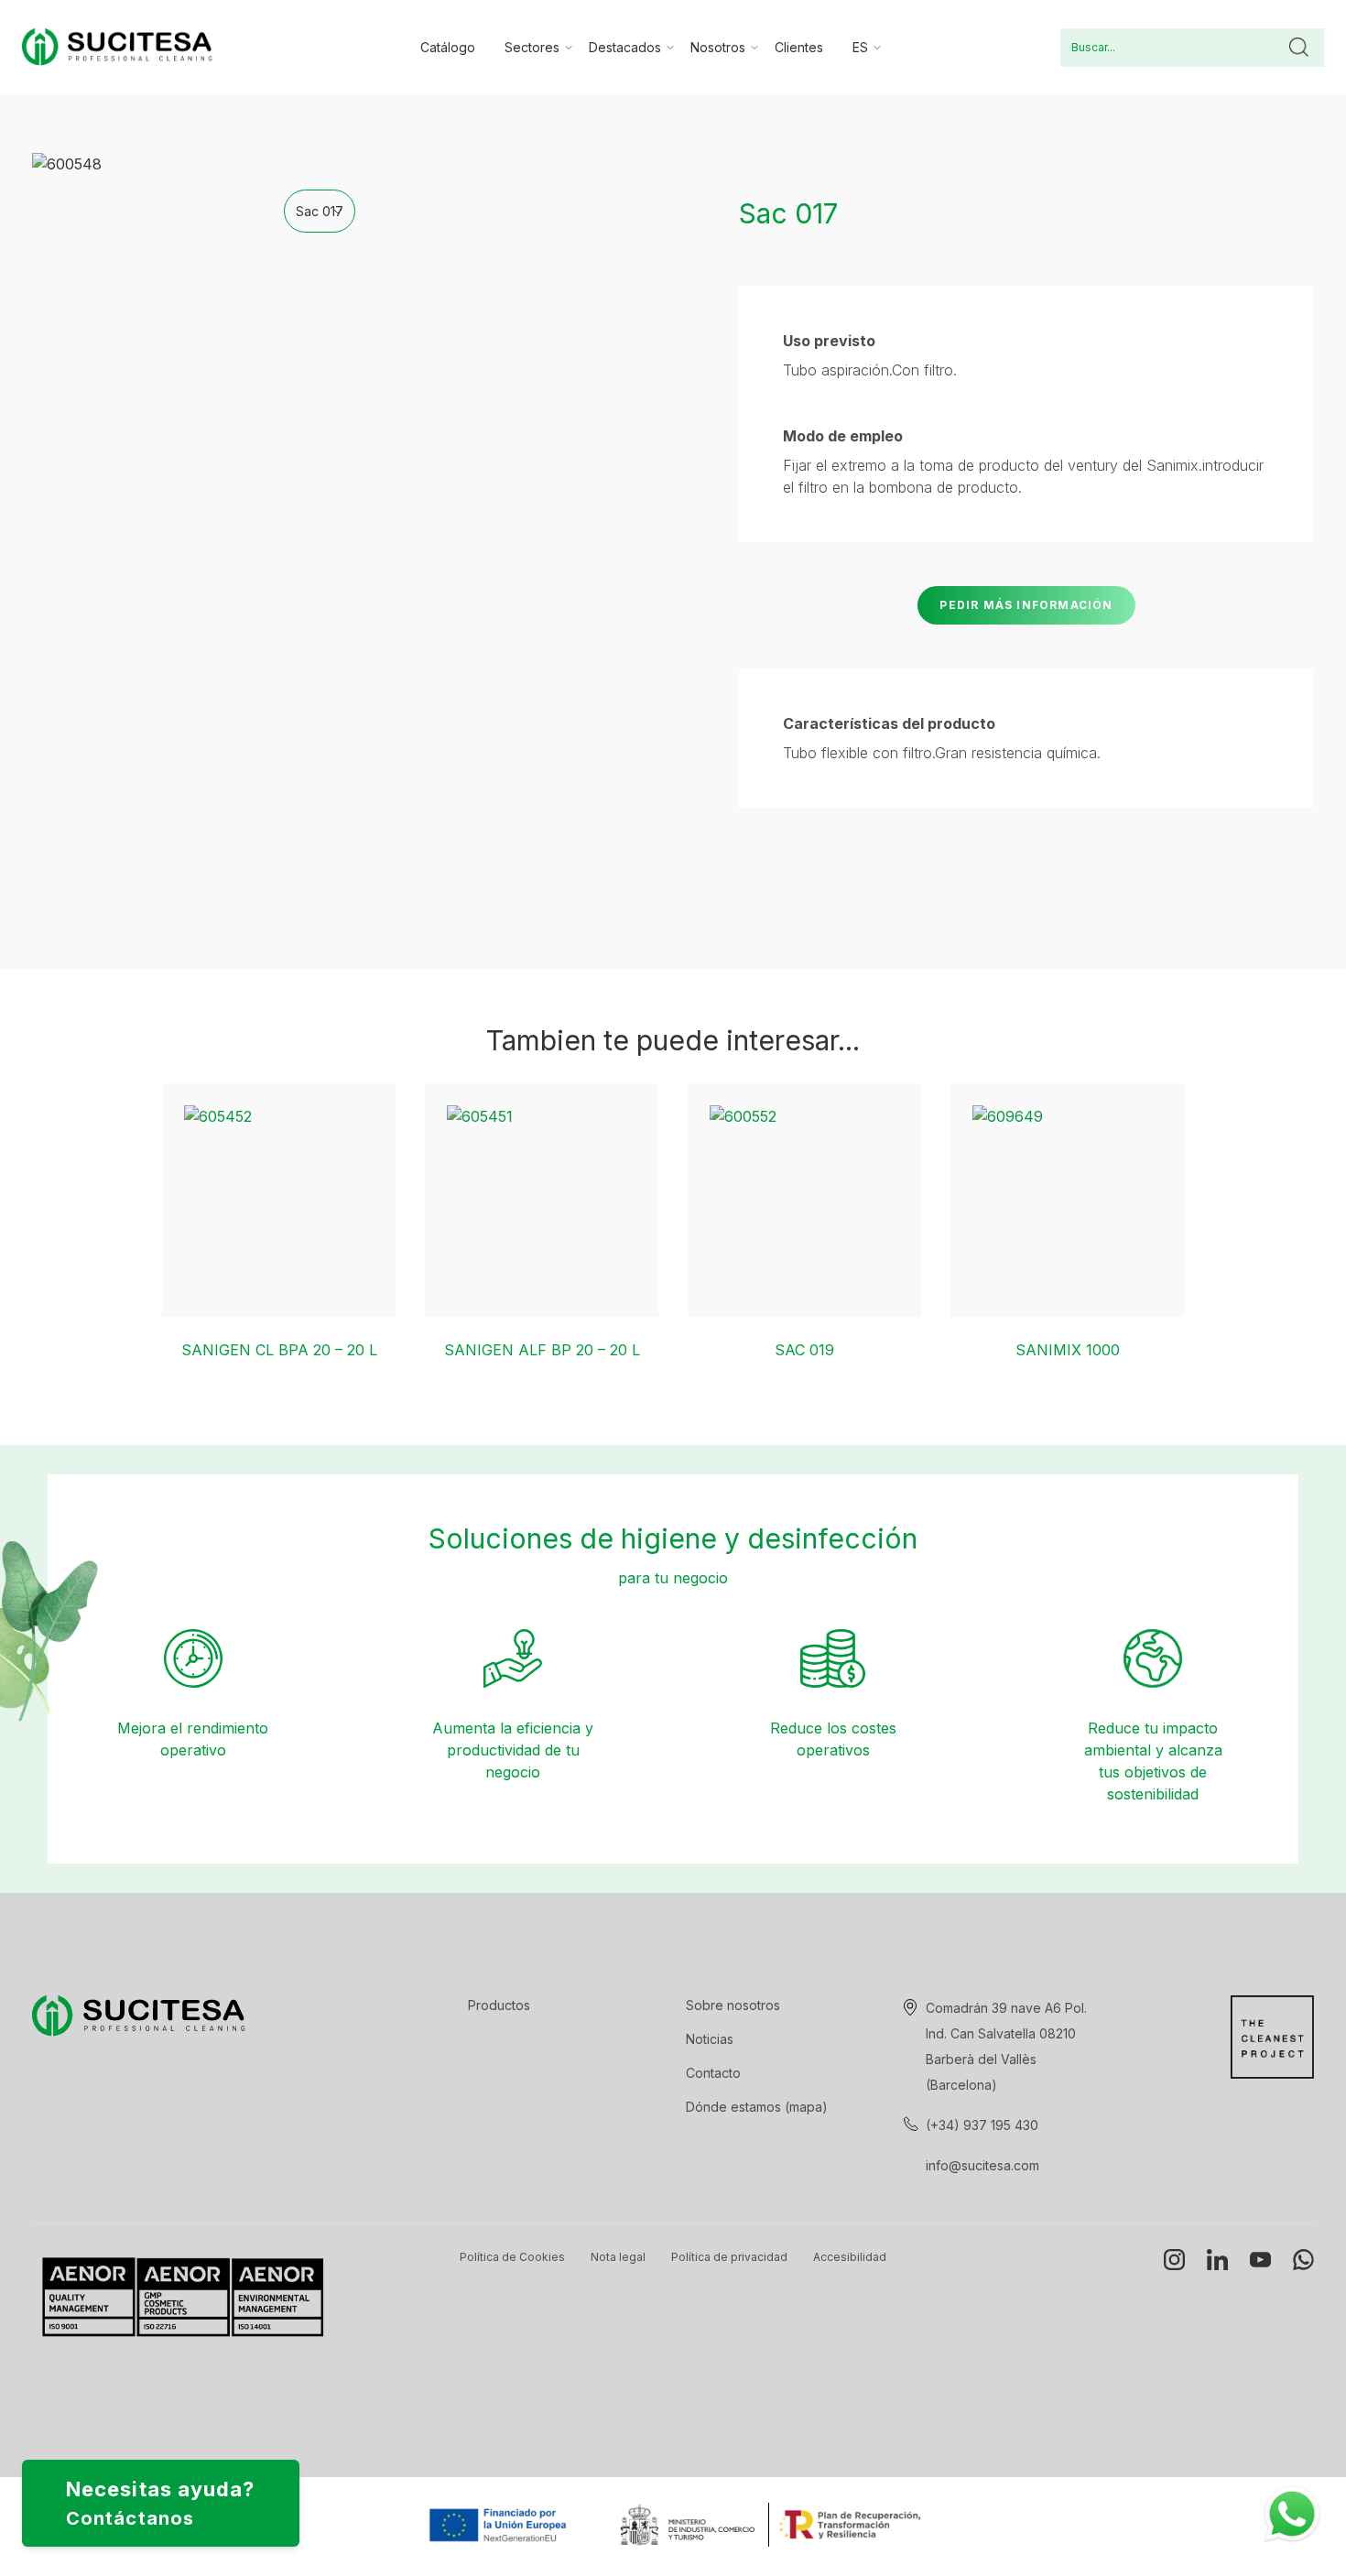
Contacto (713, 2073)
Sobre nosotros (733, 2005)
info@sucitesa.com (982, 2165)
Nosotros (718, 47)
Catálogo (448, 47)
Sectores (532, 47)
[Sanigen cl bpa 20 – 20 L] (279, 1200)
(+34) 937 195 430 (982, 2125)
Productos (499, 2005)
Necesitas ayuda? (161, 2503)
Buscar (1298, 48)
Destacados (625, 47)
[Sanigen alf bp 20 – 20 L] (542, 1200)
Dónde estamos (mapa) (757, 2107)
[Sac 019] (804, 1200)
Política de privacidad (729, 2257)
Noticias (710, 2039)
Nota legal (618, 2257)
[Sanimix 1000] (1067, 1200)
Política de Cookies (512, 2257)
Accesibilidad (850, 2257)
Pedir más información (1026, 605)
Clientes (799, 47)
